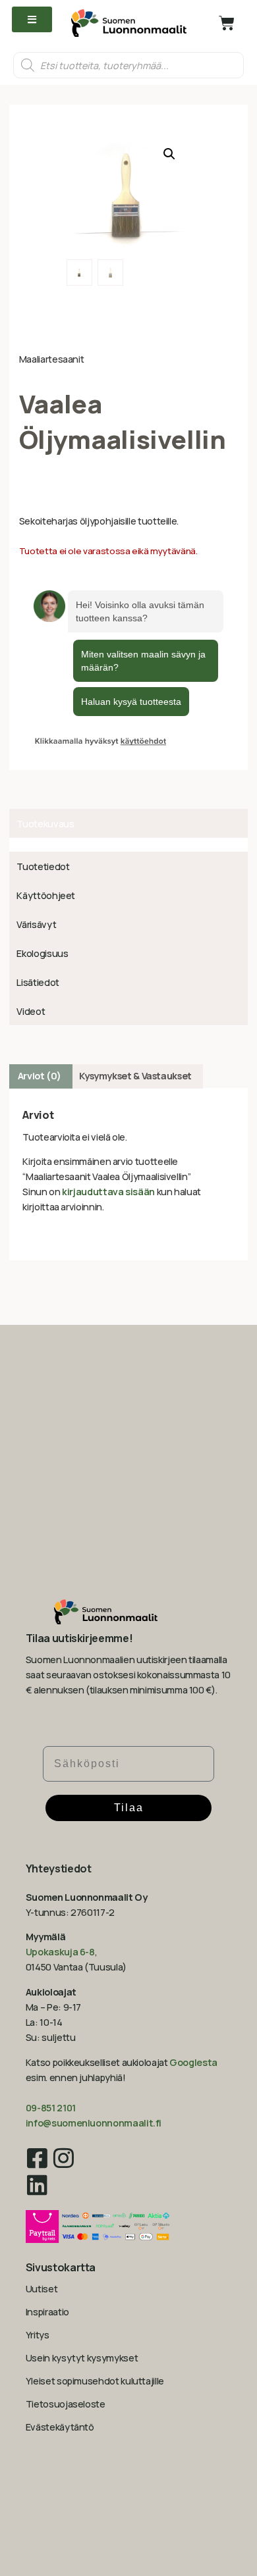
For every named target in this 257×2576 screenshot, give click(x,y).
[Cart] (227, 23)
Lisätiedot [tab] (38, 982)
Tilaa (129, 1808)
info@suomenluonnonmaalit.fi (94, 2123)
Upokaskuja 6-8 (60, 1952)
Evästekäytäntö (60, 2427)
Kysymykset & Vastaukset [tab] (135, 1076)
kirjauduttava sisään (108, 1192)
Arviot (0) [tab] (40, 1076)
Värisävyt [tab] (36, 924)
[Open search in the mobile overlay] (128, 65)
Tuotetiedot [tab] (43, 866)
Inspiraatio (47, 2312)
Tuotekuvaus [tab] (45, 824)
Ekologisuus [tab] (42, 953)
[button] (169, 154)
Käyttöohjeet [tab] (46, 895)
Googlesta (193, 2062)
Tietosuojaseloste (66, 2404)
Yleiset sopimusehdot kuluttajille (95, 2381)
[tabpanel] (128, 845)
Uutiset (42, 2289)
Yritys (38, 2335)
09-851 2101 (51, 2108)
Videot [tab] (31, 1011)
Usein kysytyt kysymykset (82, 2358)
